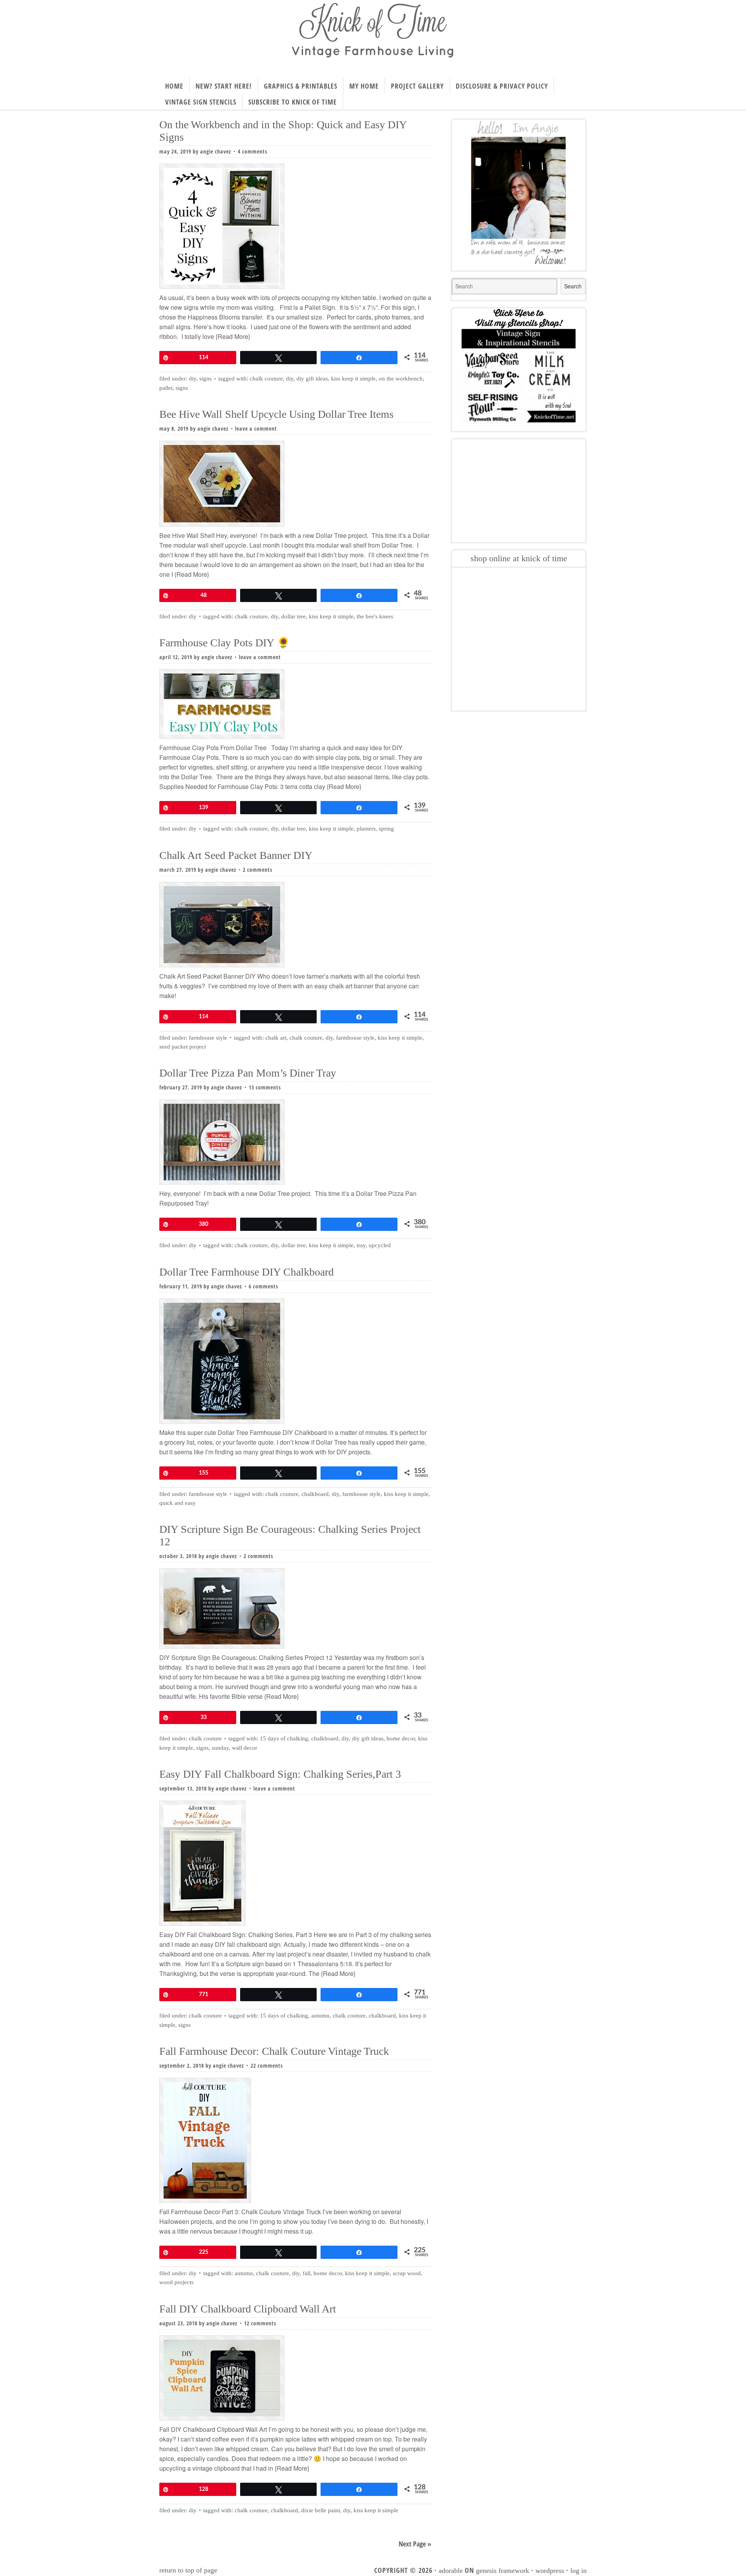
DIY (193, 379)
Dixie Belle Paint (321, 2510)
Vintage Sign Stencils (201, 102)
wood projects (176, 2282)
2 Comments (258, 870)
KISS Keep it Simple (353, 379)
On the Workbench (401, 379)
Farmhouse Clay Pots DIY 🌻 (225, 643)
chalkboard (315, 1494)
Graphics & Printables (301, 86)
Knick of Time (373, 36)
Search (573, 286)
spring (386, 829)
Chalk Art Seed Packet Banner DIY (236, 855)
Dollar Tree (294, 616)
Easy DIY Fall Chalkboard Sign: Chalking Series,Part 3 (280, 1774)
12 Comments (260, 2323)
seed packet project (183, 1047)
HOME (174, 86)
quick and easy (178, 1503)
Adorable (451, 2571)
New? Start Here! (224, 86)
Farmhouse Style (208, 1038)
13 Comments (265, 1087)
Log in (579, 2571)
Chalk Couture (266, 379)
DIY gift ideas (312, 379)
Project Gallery (417, 86)
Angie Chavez (216, 151)
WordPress (550, 2571)
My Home (364, 86)
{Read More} (232, 336)
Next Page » (415, 2544)
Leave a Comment (256, 428)
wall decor (245, 1748)
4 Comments (253, 151)
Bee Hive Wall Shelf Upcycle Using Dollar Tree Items (276, 414)
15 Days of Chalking (284, 1738)
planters (366, 829)
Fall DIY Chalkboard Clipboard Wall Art (248, 2309)
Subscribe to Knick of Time (293, 102)
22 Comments (267, 2066)
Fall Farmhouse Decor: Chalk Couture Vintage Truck (274, 2051)
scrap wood (407, 2273)
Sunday (220, 1748)
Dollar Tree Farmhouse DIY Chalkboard (247, 1272)
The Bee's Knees (375, 616)
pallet (166, 388)
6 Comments (263, 1286)
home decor (401, 1738)
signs (206, 379)
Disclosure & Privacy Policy (502, 86)
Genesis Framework (503, 2571)
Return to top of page (188, 2570)
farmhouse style (355, 1038)
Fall (307, 2273)
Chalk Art (276, 1038)
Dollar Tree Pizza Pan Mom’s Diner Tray (248, 1073)
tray (361, 1245)
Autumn (320, 2016)
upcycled (380, 1245)
